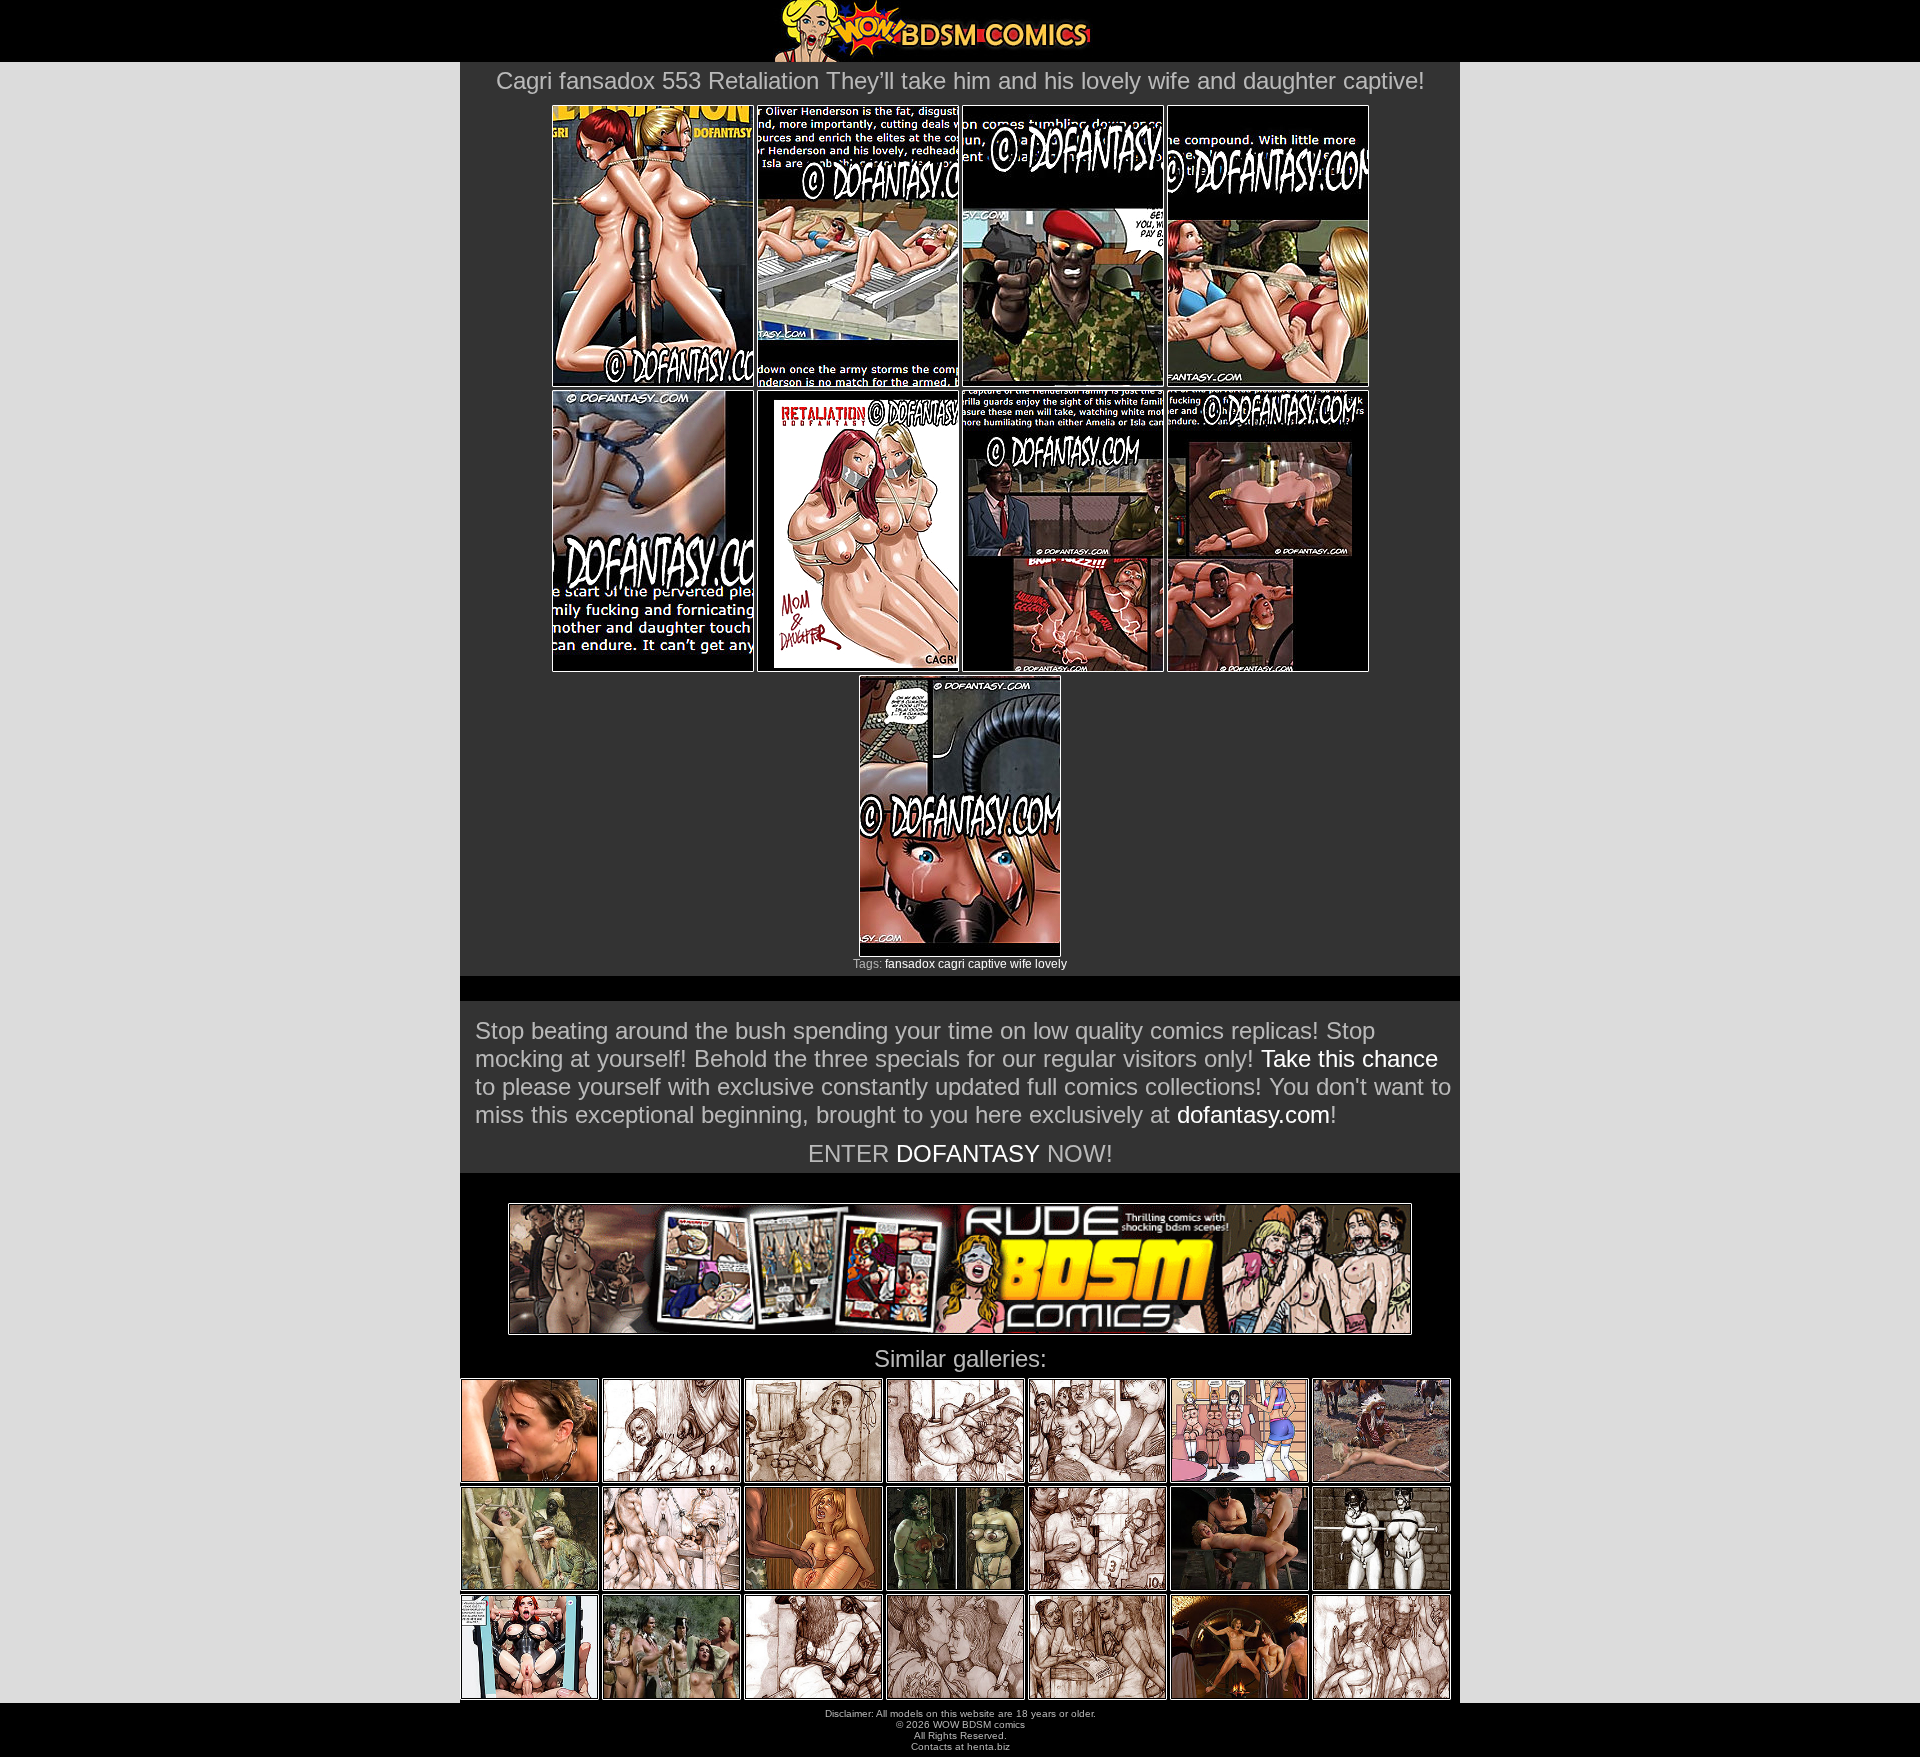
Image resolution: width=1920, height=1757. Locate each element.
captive (987, 964)
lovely (1051, 964)
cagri (951, 964)
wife (1021, 964)
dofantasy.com (1253, 1114)
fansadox (910, 964)
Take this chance (1349, 1058)
